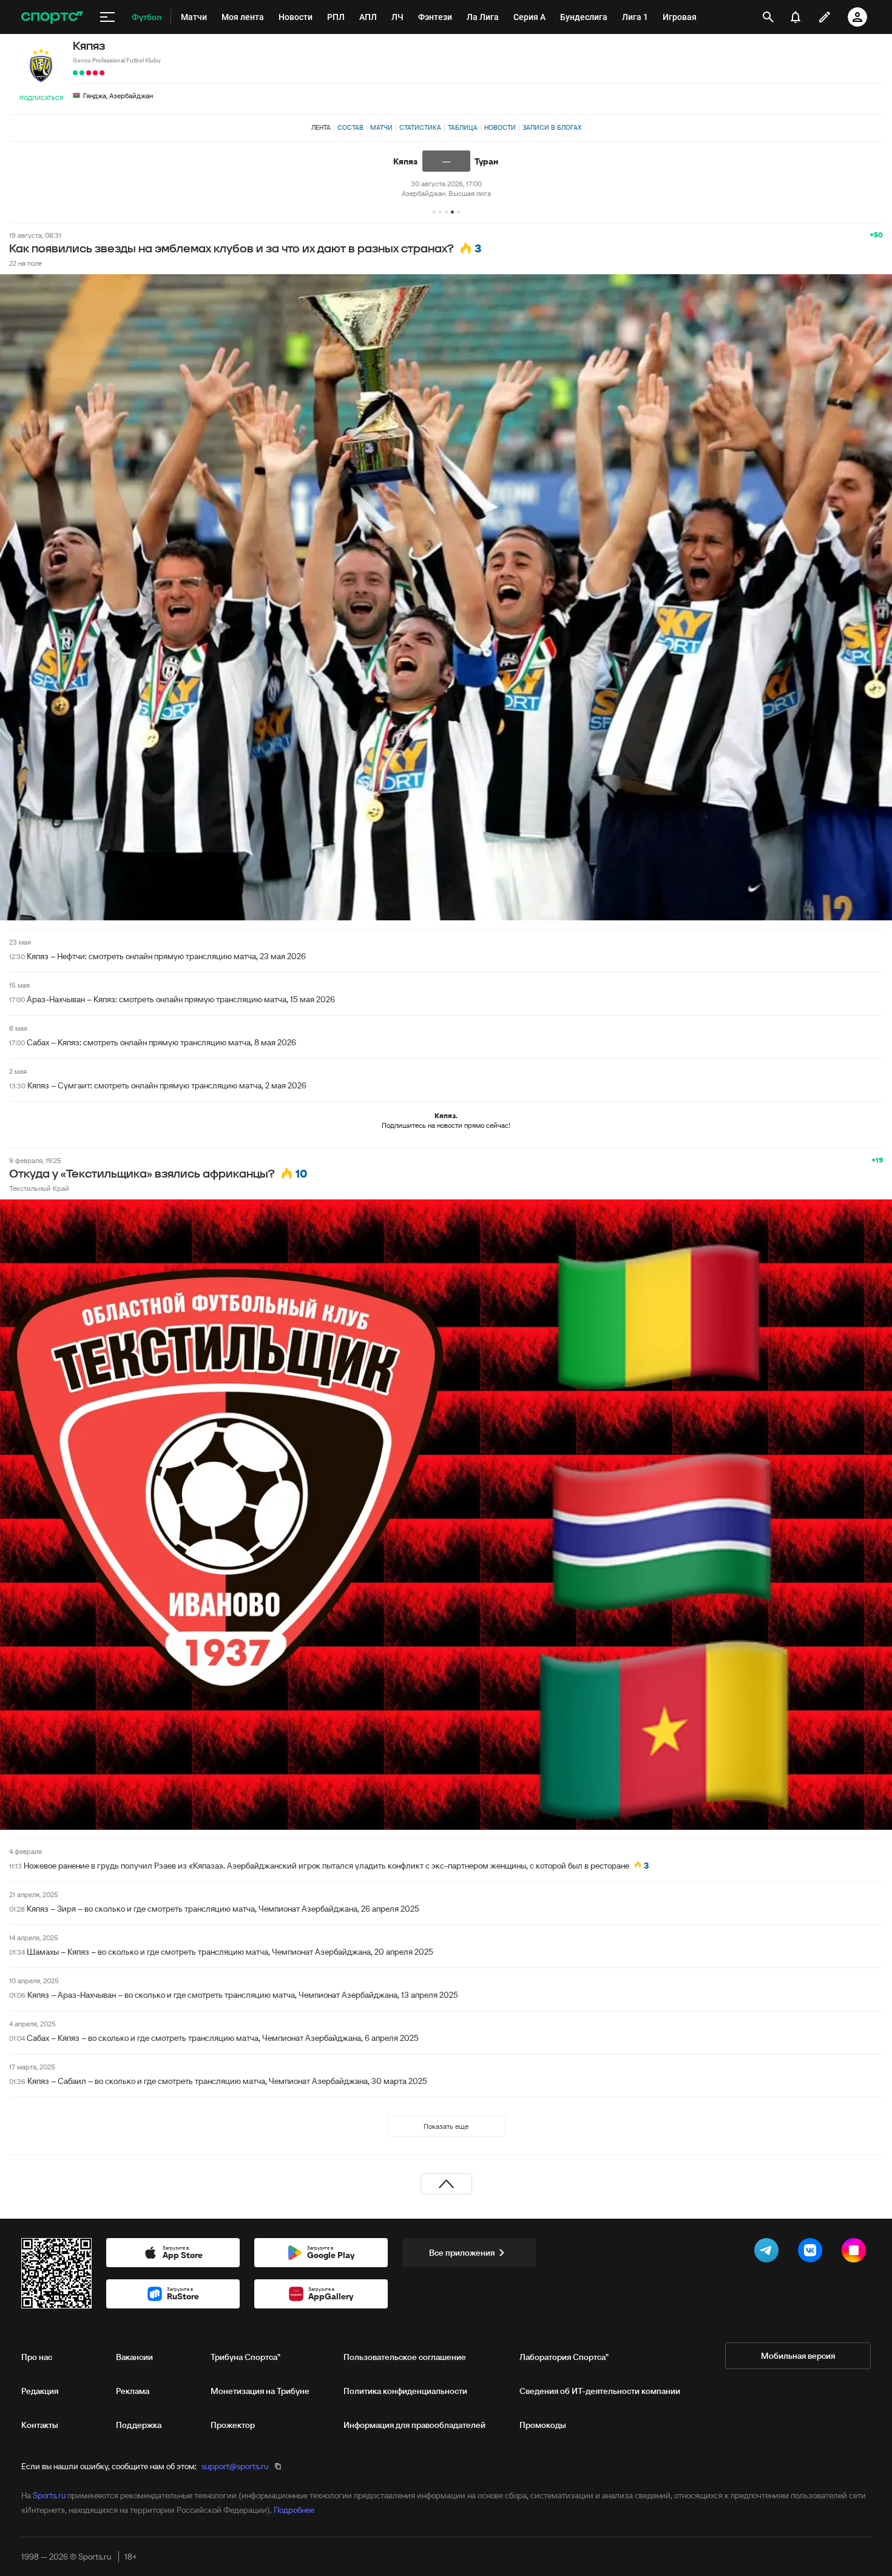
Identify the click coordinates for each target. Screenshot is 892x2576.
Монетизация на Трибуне (260, 2391)
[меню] (107, 17)
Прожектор (233, 2425)
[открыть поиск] (768, 17)
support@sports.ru (235, 2466)
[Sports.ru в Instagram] (856, 2253)
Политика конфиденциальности (405, 2391)
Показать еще (446, 2126)
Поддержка (139, 2425)
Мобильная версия (798, 2356)
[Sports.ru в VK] (813, 2253)
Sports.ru (49, 2495)
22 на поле (25, 263)
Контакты (40, 2425)
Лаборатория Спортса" (564, 2357)
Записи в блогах (552, 127)
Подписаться (41, 98)
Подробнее (294, 2510)
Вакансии (134, 2357)
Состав (350, 127)
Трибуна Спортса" (245, 2357)
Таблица (463, 127)
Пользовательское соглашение (405, 2357)
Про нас (37, 2357)
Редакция (40, 2391)
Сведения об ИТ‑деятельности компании (600, 2391)
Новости (500, 127)
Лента (321, 127)
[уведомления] (796, 17)
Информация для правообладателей (414, 2425)
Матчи (381, 127)
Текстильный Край (39, 1188)
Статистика (420, 127)
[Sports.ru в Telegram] (769, 2253)
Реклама (133, 2391)
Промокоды (543, 2425)
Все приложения (462, 2253)
